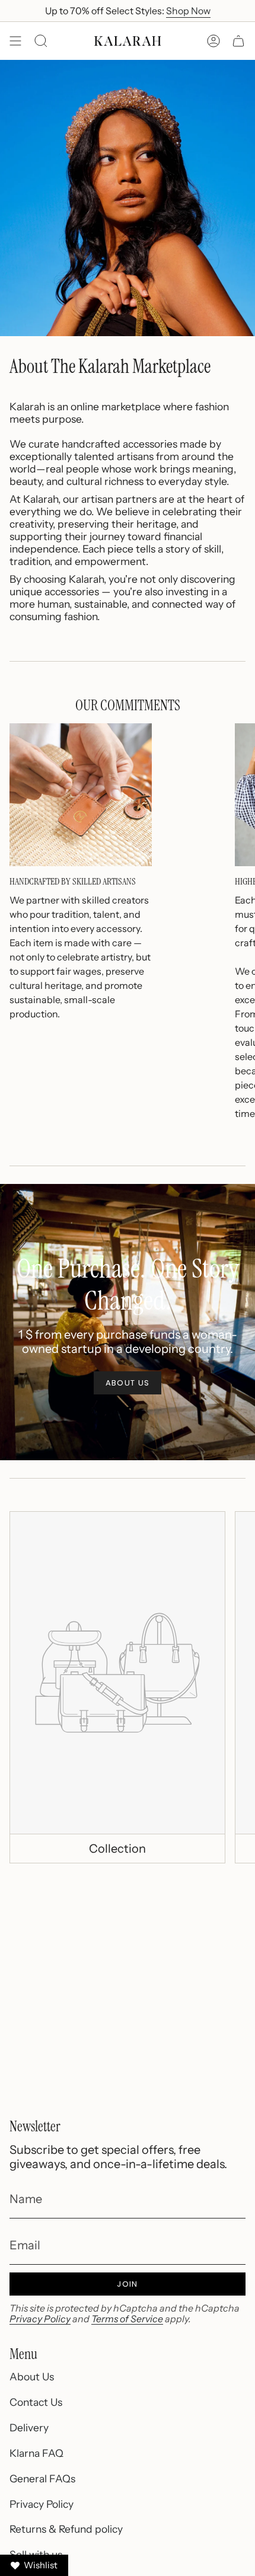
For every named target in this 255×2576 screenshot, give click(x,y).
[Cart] (238, 41)
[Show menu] (15, 41)
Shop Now (188, 11)
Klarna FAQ (36, 2453)
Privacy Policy (40, 2319)
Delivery (29, 2427)
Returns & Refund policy (66, 2529)
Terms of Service (127, 2319)
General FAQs (42, 2478)
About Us (32, 2377)
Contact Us (36, 2402)
